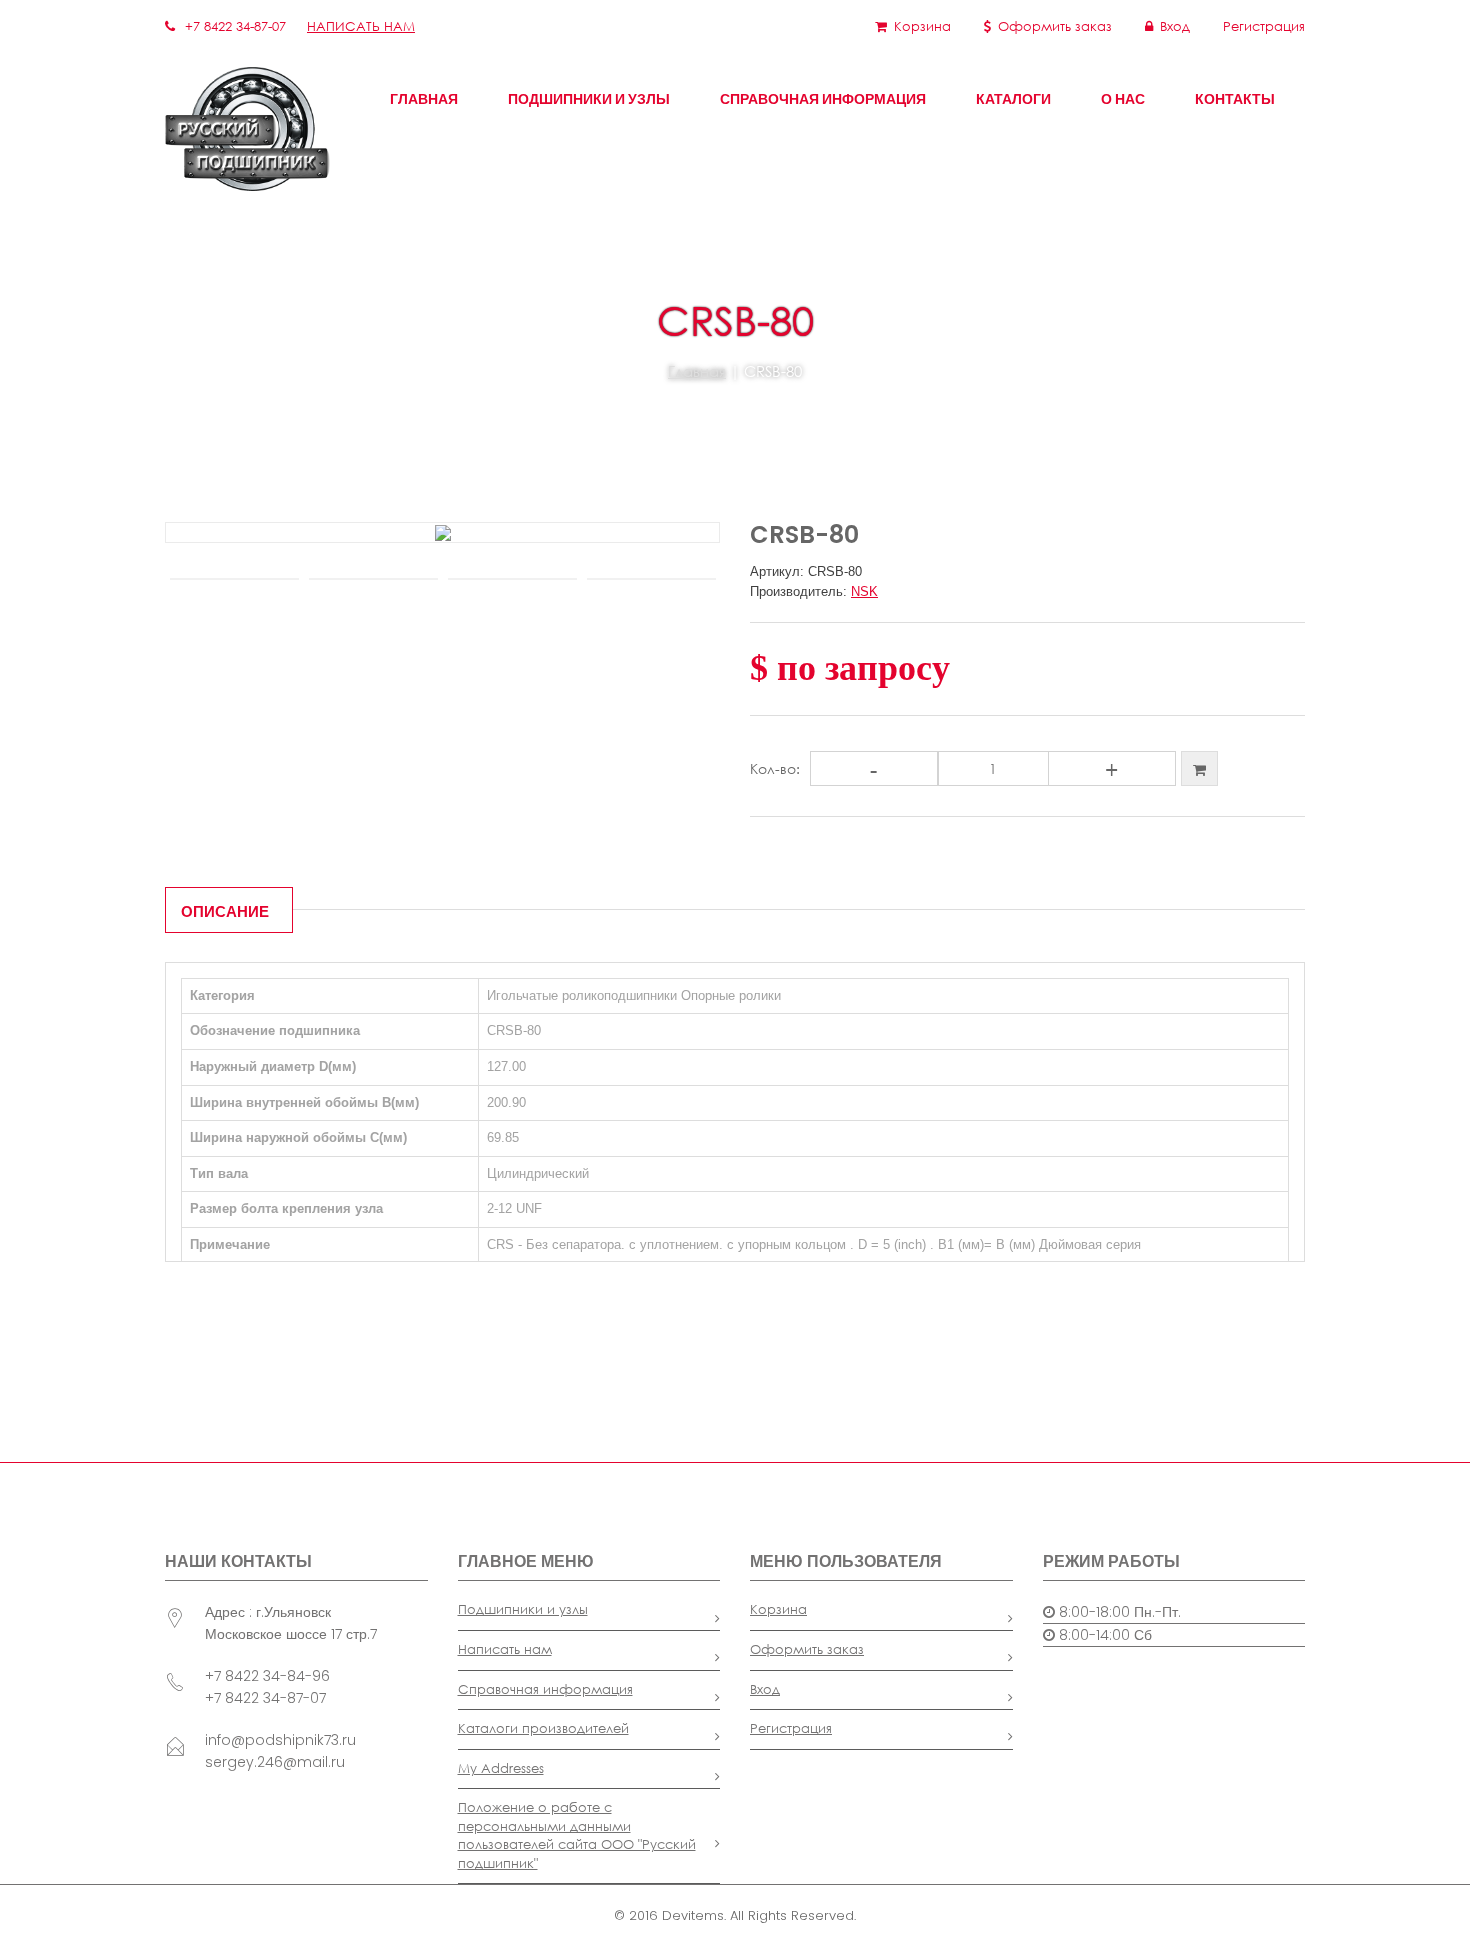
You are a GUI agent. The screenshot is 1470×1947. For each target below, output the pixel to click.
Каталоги (1013, 99)
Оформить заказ (1055, 26)
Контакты (1235, 99)
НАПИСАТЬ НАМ (361, 26)
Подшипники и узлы (589, 99)
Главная (424, 99)
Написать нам (505, 1649)
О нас (1123, 99)
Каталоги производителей (543, 1728)
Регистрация (1264, 26)
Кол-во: (775, 768)
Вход (1175, 26)
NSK (864, 591)
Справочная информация (823, 99)
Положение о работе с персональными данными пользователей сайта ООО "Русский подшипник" (577, 1835)
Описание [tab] (225, 911)
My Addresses (501, 1768)
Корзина (922, 26)
